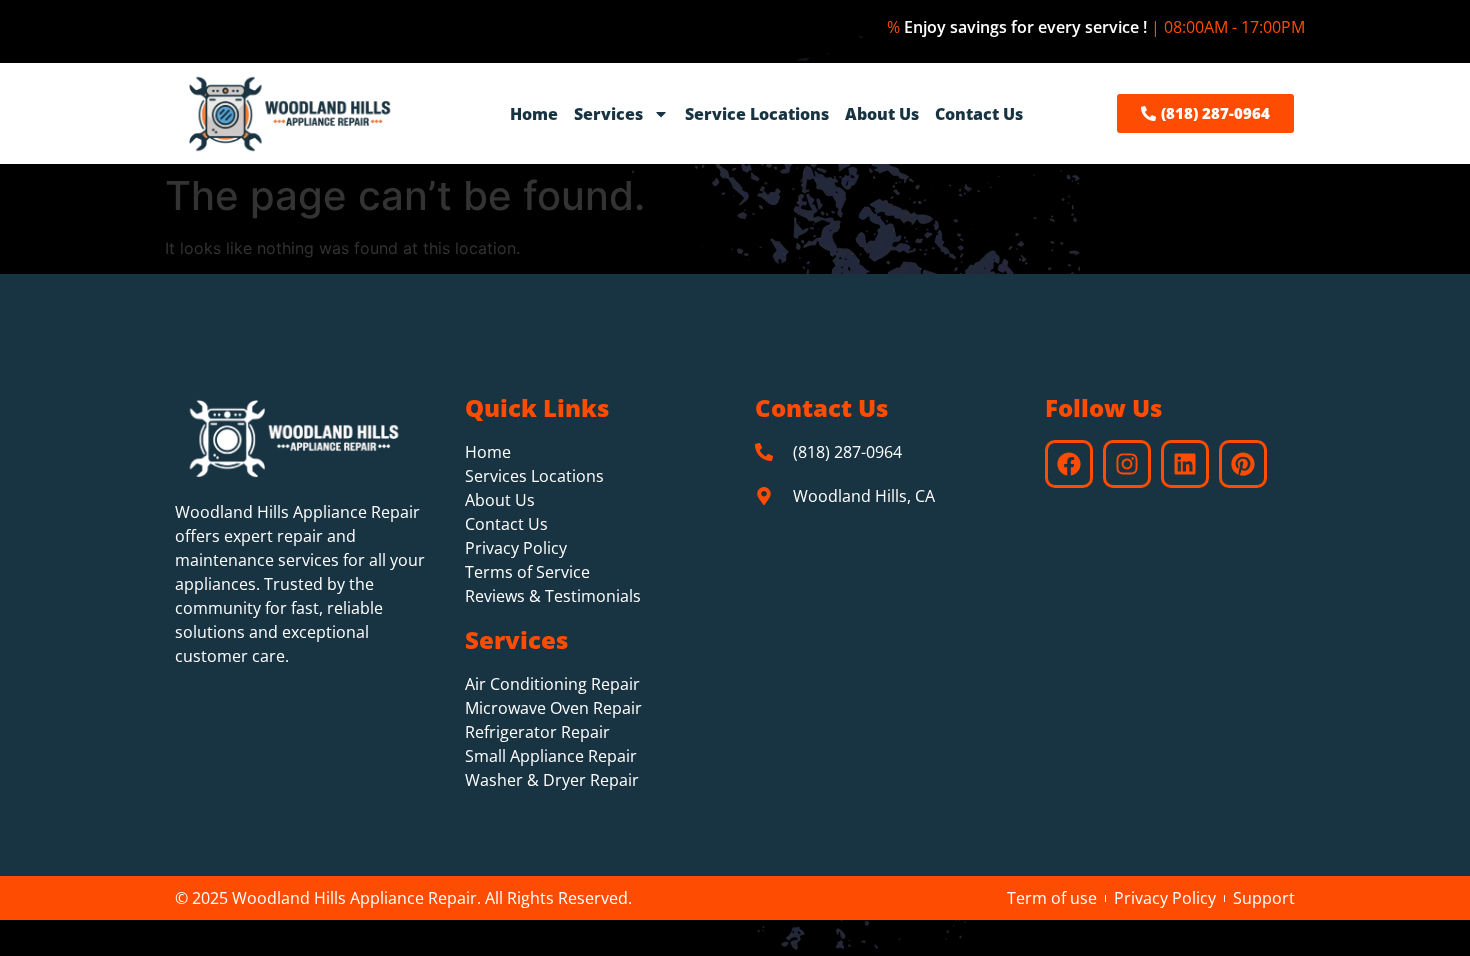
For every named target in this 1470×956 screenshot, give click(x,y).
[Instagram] (1127, 464)
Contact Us (979, 114)
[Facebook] (1069, 464)
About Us (882, 114)
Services (608, 114)
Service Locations (757, 114)
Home (534, 114)
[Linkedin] (1185, 464)
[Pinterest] (1243, 464)
